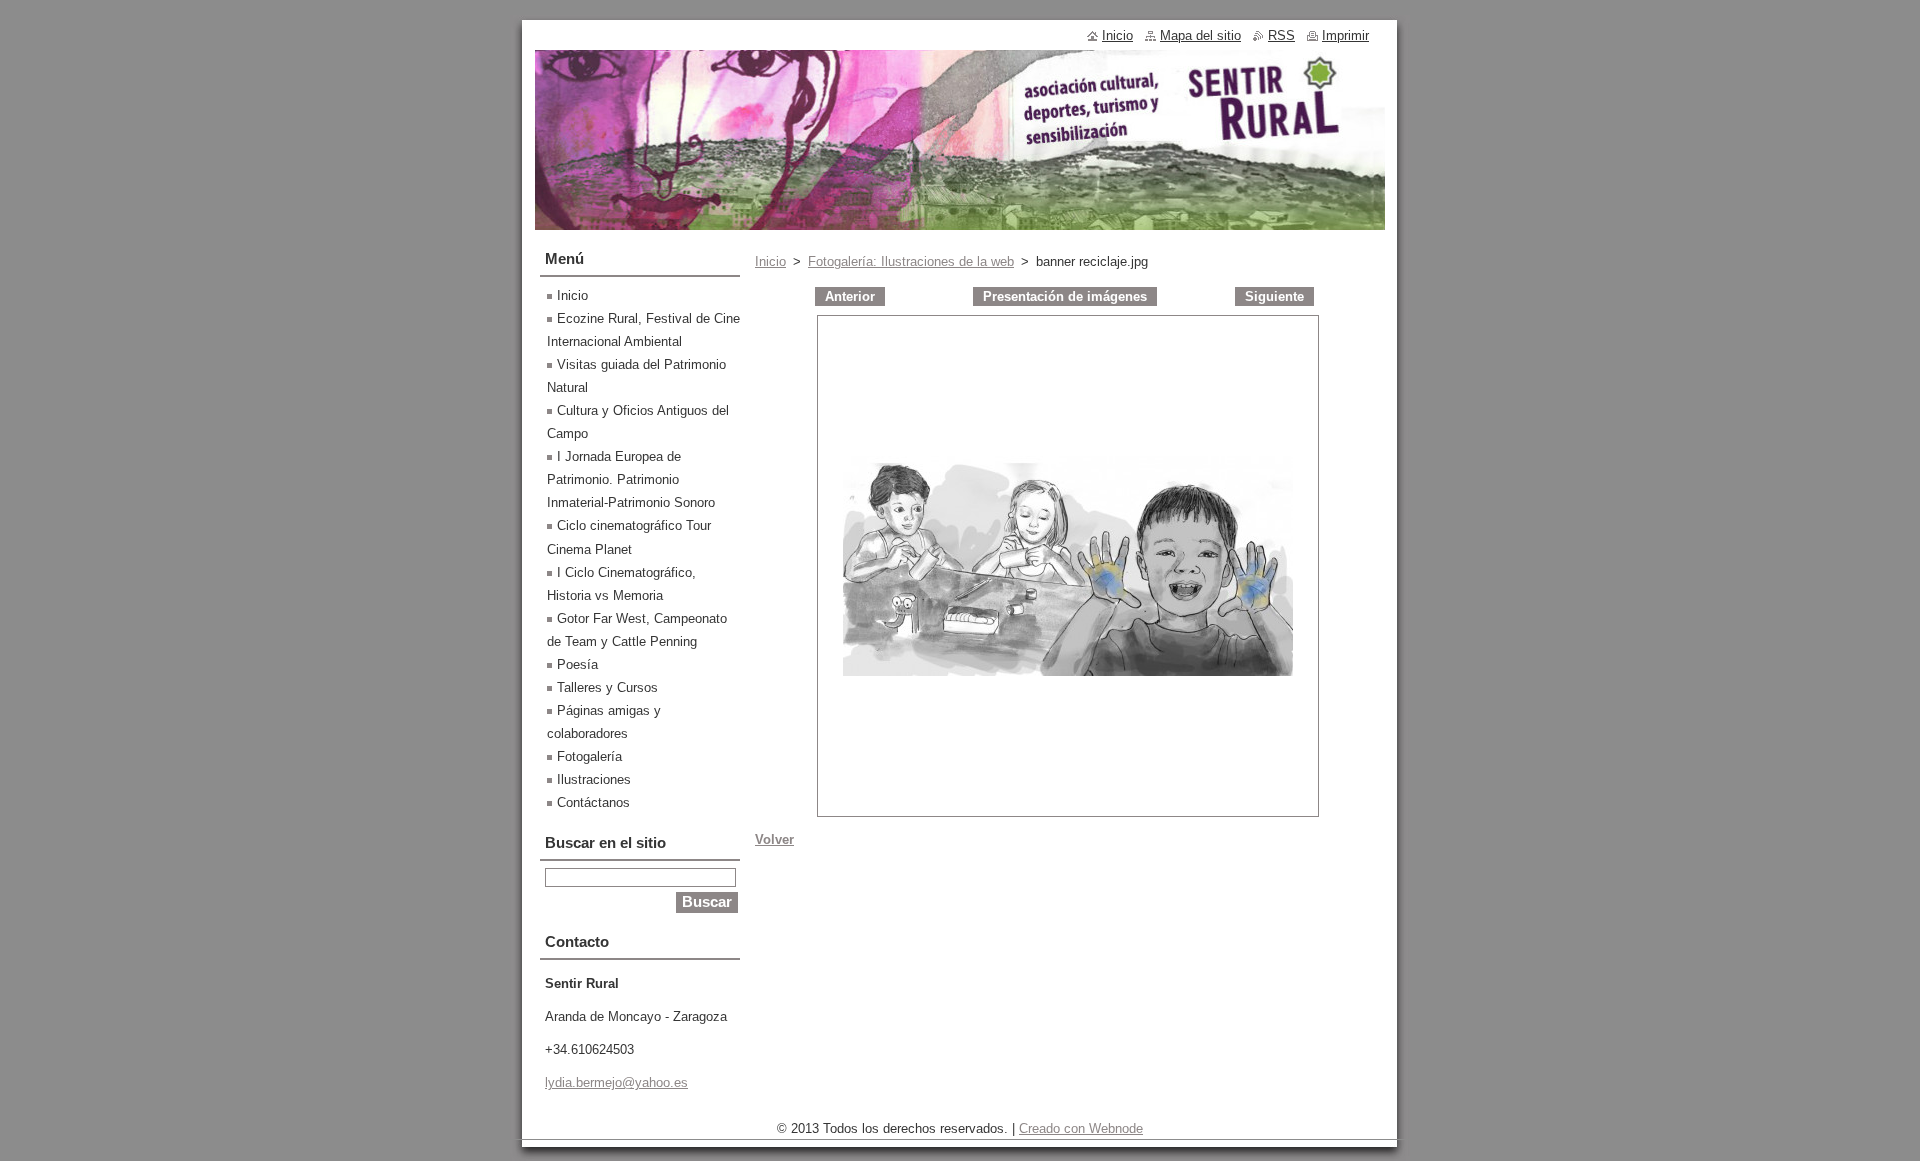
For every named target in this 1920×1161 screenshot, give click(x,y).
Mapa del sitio (1200, 35)
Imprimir (1345, 35)
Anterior (850, 296)
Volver (774, 839)
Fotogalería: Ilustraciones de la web (911, 261)
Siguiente (1274, 296)
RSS (1281, 35)
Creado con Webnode (1081, 1128)
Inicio (770, 261)
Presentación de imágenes (1065, 296)
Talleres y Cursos (607, 687)
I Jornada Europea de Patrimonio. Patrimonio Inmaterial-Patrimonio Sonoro (631, 479)
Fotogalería (589, 756)
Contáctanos (593, 802)
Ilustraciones (594, 779)
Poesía (577, 664)
